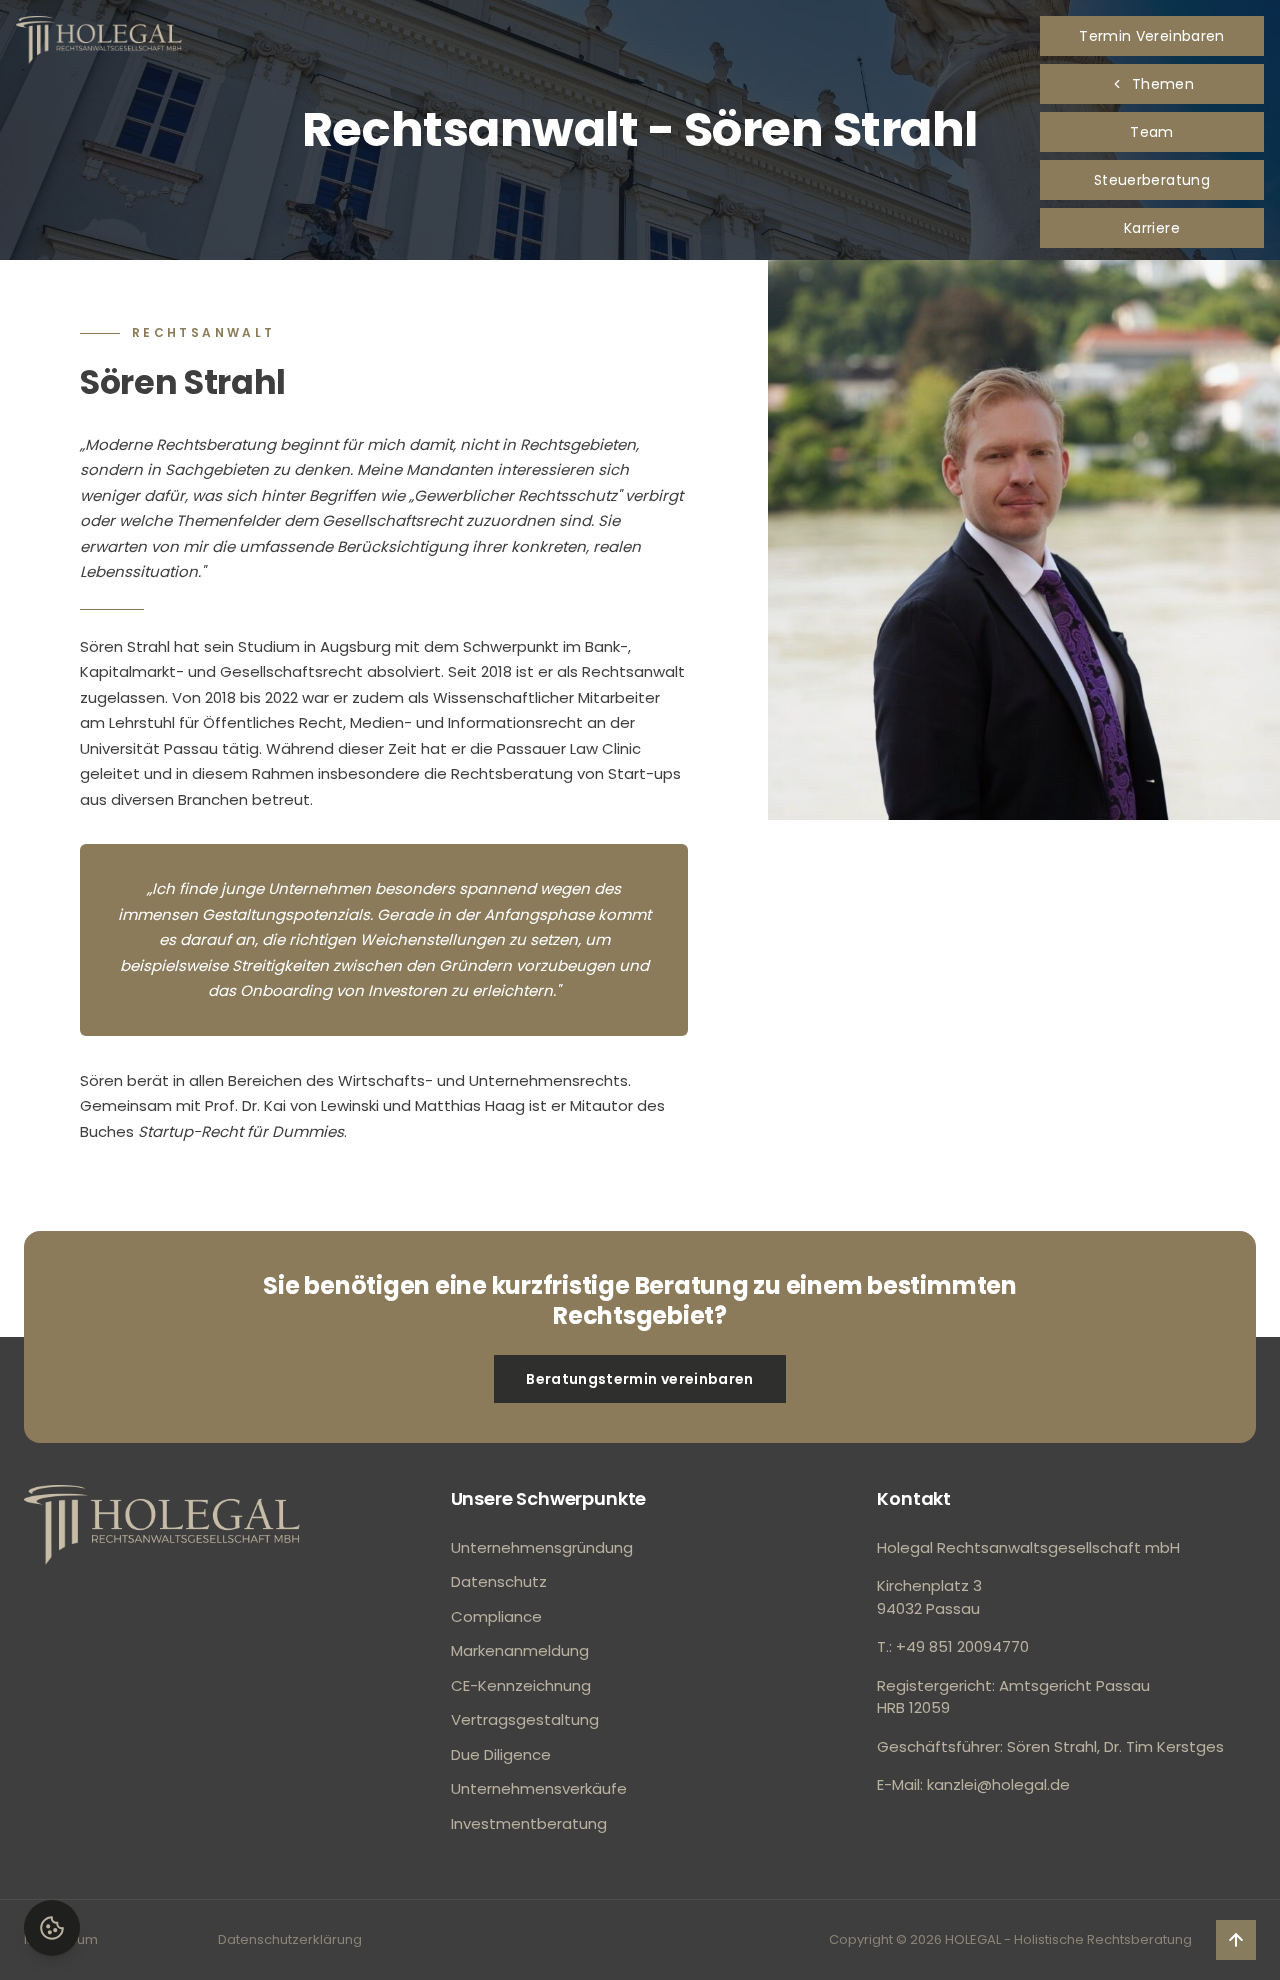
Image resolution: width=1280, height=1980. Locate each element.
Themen (1163, 84)
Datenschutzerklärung (290, 1939)
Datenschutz (499, 1581)
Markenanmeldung (520, 1650)
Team (1151, 132)
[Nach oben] (162, 1525)
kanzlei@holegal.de (998, 1784)
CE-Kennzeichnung (521, 1685)
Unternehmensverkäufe (539, 1788)
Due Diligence (501, 1754)
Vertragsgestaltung (525, 1719)
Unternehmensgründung (542, 1547)
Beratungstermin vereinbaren (639, 1379)
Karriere (1152, 228)
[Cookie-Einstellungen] (52, 1928)
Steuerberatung (1152, 180)
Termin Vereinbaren (1151, 36)
